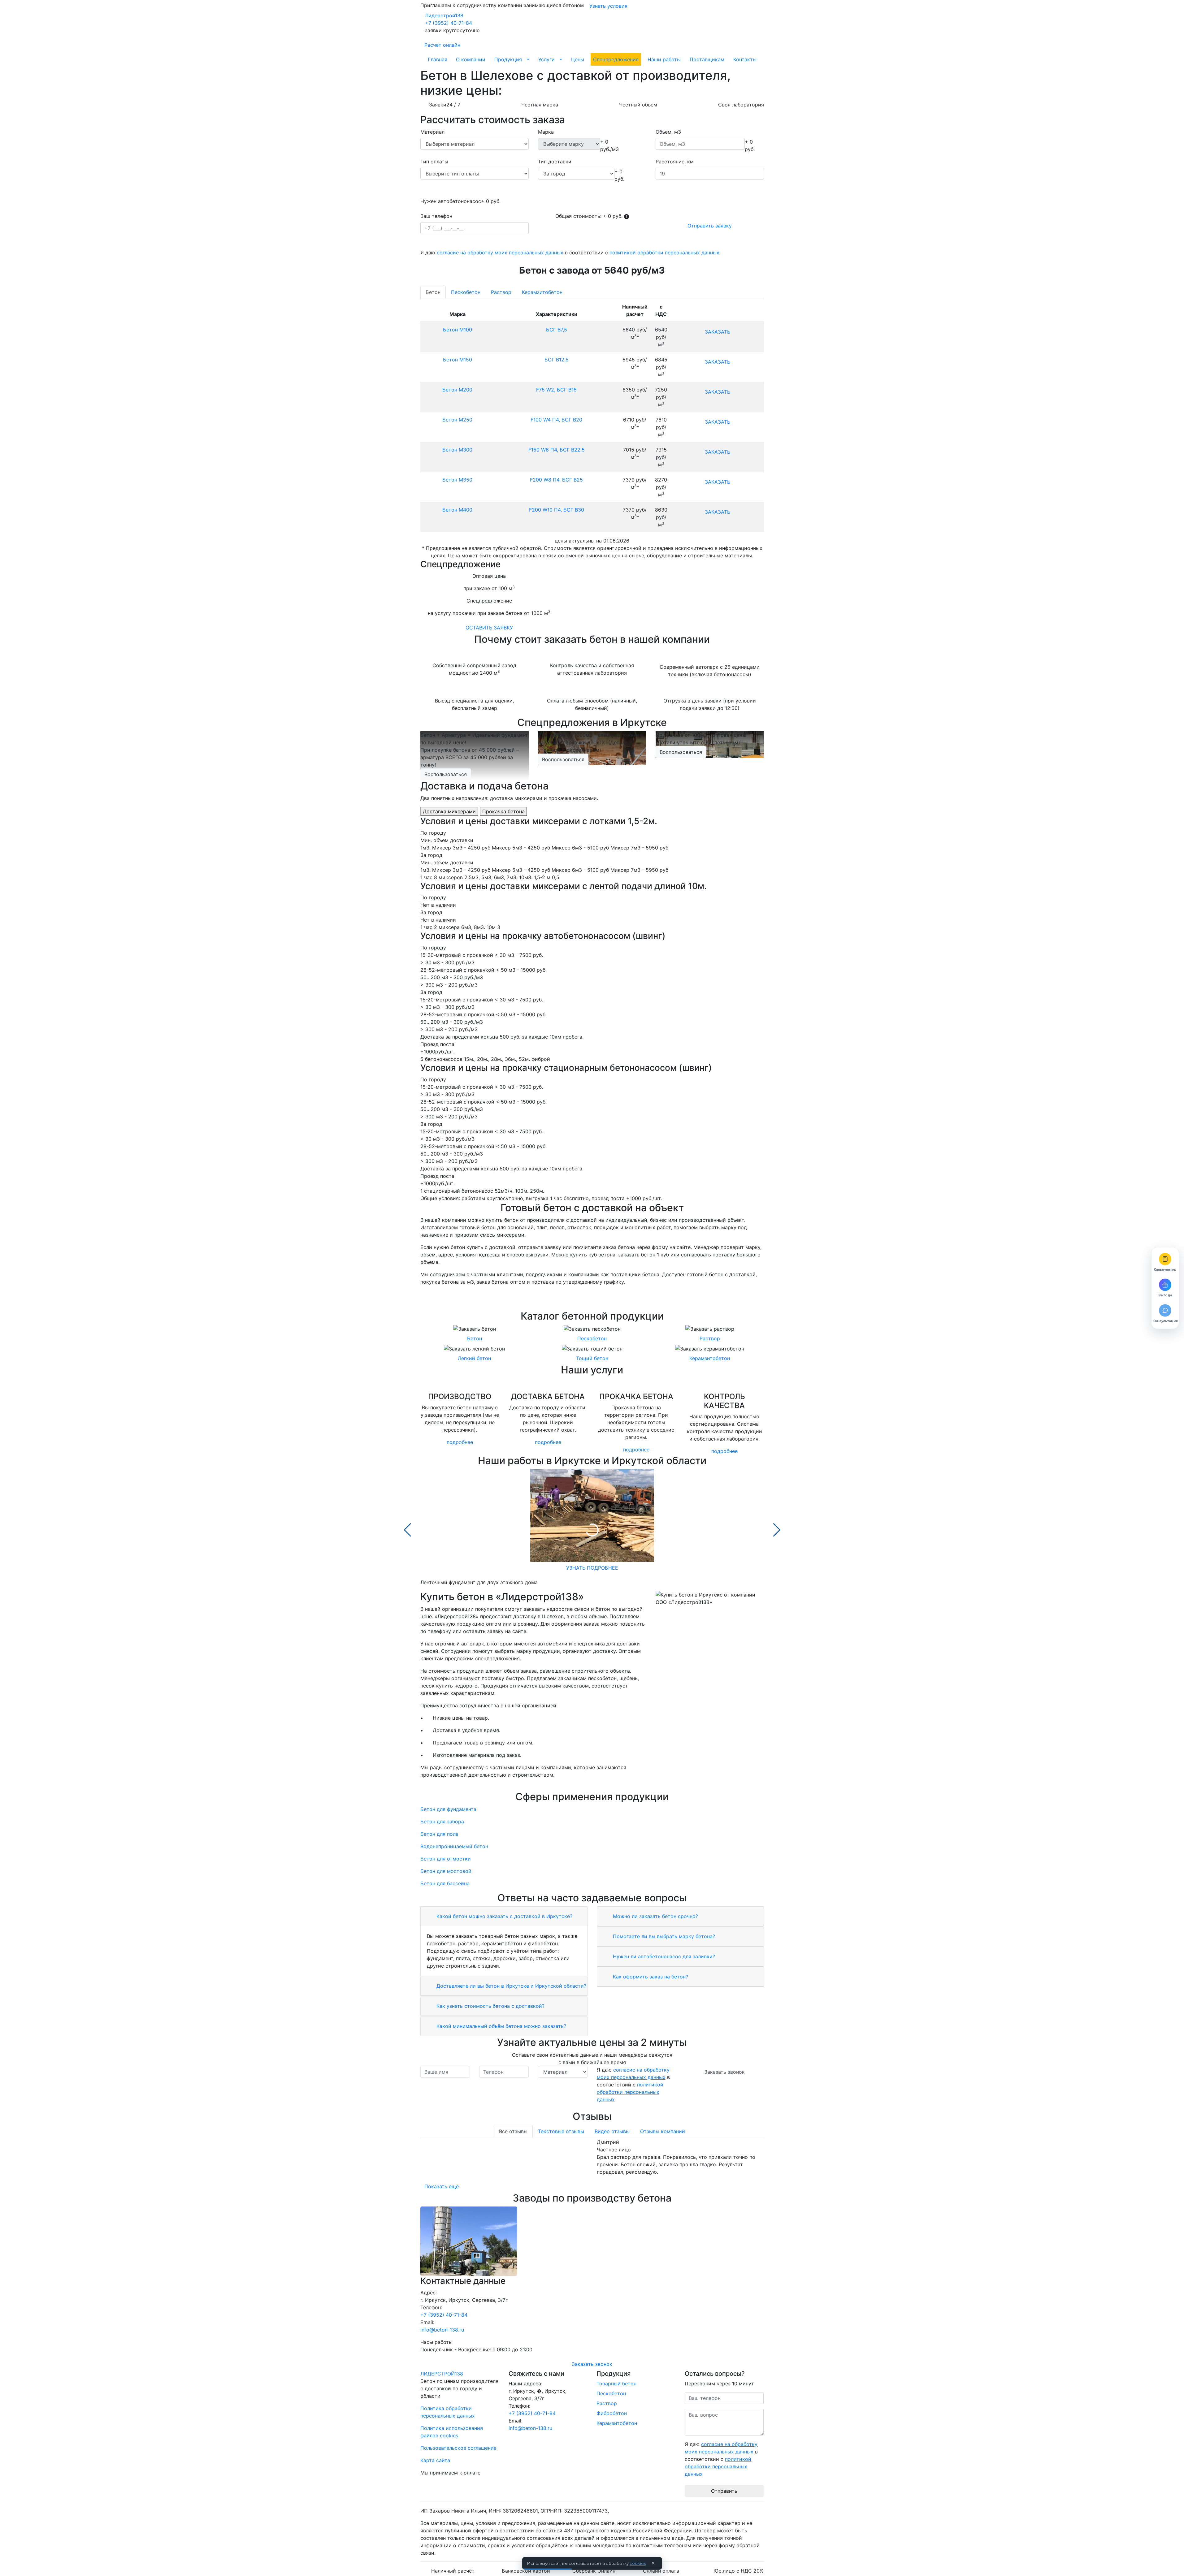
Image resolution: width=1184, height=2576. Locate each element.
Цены (578, 59)
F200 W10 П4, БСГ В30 (557, 510)
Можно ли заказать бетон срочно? (655, 1916)
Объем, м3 (668, 132)
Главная (438, 59)
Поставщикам (707, 59)
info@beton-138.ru (442, 2330)
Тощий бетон (592, 1358)
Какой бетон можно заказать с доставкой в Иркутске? (504, 1916)
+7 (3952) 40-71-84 (449, 23)
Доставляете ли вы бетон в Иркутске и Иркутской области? (511, 1986)
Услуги (546, 59)
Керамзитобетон (542, 292)
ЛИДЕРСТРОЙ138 (442, 2374)
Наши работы (664, 59)
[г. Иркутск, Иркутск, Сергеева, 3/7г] (592, 2241)
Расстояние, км (675, 162)
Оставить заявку (489, 628)
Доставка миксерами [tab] (449, 811)
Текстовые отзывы (561, 2131)
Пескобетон (466, 292)
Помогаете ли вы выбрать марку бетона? (663, 1936)
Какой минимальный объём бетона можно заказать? (501, 2026)
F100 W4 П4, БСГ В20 (556, 420)
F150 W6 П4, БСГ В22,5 (557, 450)
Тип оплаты (434, 162)
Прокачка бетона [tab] (503, 811)
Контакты (745, 59)
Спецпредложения (616, 59)
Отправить (724, 2491)
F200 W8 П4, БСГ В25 (556, 480)
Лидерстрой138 (444, 15)
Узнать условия (608, 6)
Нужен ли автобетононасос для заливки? (663, 1956)
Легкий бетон (474, 1358)
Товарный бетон (616, 2384)
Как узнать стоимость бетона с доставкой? (490, 2006)
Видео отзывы (612, 2131)
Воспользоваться (446, 774)
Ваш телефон (436, 216)
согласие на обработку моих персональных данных (500, 253)
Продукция (508, 59)
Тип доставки (555, 162)
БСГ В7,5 (557, 330)
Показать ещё (442, 2186)
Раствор (501, 292)
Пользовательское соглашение (458, 2448)
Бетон (433, 292)
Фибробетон (612, 2413)
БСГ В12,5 (557, 360)
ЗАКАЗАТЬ (718, 332)
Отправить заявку (710, 226)
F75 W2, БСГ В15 (556, 390)
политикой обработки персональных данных (664, 253)
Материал (432, 132)
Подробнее (460, 1442)
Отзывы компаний (663, 2131)
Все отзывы (513, 2131)
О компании (471, 59)
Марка (546, 132)
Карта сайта (435, 2460)
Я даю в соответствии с (570, 253)
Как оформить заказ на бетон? (650, 1977)
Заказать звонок (724, 2072)
